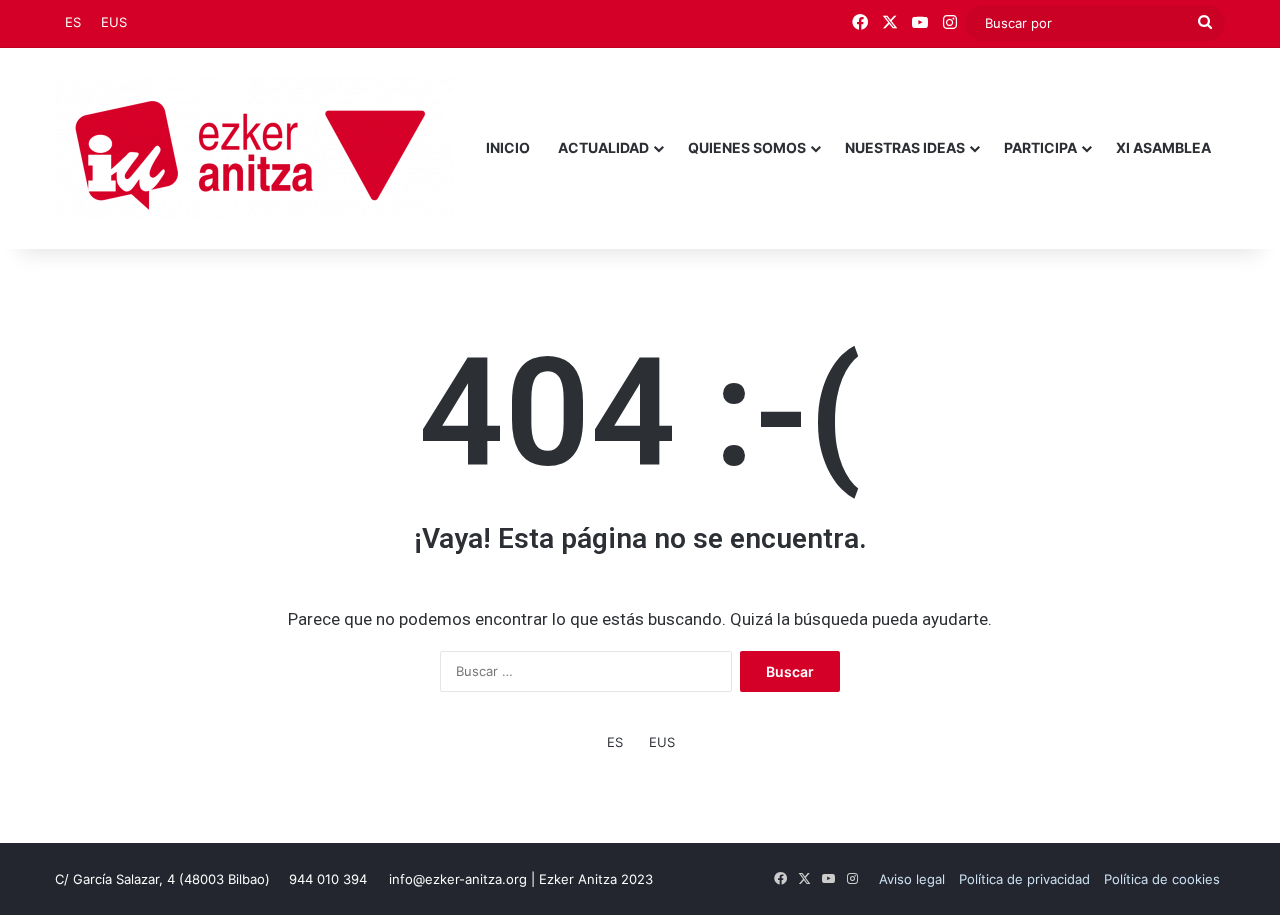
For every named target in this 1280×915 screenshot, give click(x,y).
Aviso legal (912, 879)
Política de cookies (1162, 879)
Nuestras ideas (905, 147)
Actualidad (603, 147)
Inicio (508, 147)
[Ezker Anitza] (254, 148)
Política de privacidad (1024, 879)
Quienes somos (747, 147)
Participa (1040, 147)
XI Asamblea (1163, 147)
